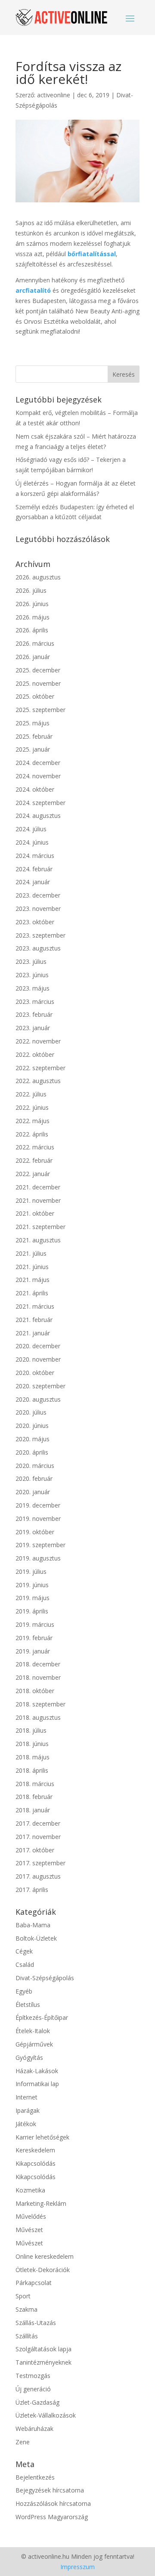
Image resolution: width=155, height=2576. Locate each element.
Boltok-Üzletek (36, 1938)
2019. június (32, 1585)
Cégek (24, 1951)
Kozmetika (30, 2190)
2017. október (35, 1850)
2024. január (33, 882)
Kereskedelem (35, 2150)
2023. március (35, 1002)
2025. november (38, 683)
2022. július (31, 1094)
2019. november (38, 1519)
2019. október (35, 1532)
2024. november (38, 776)
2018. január (33, 1810)
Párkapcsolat (34, 2283)
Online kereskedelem (45, 2256)
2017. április (32, 1890)
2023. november (38, 909)
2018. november (38, 1677)
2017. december (38, 1823)
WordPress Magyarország (52, 2517)
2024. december (38, 763)
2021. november (38, 1200)
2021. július (31, 1253)
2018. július (31, 1730)
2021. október (35, 1213)
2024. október (35, 789)
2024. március (35, 856)
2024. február (34, 869)
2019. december (38, 1505)
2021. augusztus (38, 1240)
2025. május (33, 723)
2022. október (35, 1054)
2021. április (32, 1293)
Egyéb (24, 1991)
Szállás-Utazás (36, 2323)
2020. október (35, 1373)
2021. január (33, 1333)
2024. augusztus (38, 816)
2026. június (32, 604)
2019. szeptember (40, 1545)
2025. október (35, 696)
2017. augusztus (38, 1876)
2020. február (34, 1478)
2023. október (35, 922)
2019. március (35, 1624)
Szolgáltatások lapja (43, 2349)
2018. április (32, 1770)
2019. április (32, 1611)
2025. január (33, 749)
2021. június (32, 1267)
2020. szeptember (40, 1386)
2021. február (34, 1320)
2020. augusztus (38, 1399)
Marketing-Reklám (41, 2203)
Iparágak (28, 2110)
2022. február (34, 1160)
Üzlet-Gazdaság (37, 2402)
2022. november (38, 1041)
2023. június (32, 975)
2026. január (33, 657)
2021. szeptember (40, 1227)
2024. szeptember (40, 803)
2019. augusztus (38, 1558)
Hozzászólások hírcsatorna (53, 2503)
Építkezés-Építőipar (42, 2017)
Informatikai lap (37, 2084)
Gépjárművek (34, 2044)
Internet (26, 2097)
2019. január (33, 1651)
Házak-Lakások (37, 2071)
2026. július (31, 590)
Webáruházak (34, 2429)
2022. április (32, 1134)
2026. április (32, 630)
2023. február (34, 1014)
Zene (23, 2442)
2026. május (33, 617)
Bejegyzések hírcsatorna (50, 2490)
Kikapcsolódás (36, 2163)
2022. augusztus (38, 1081)
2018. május (33, 1757)
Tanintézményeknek (43, 2362)
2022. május (33, 1121)
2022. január (33, 1174)
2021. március (35, 1306)
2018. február (34, 1797)
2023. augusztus (38, 948)
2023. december (38, 895)
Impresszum (77, 2567)
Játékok (26, 2124)
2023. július (31, 961)
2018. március (35, 1784)
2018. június (32, 1744)
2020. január (33, 1492)
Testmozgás (33, 2376)
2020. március (35, 1466)
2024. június (32, 842)
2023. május (33, 988)
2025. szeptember (40, 710)
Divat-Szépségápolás (45, 1978)
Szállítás (27, 2336)
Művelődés (31, 2216)
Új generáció (33, 2389)
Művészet (29, 2230)
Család (25, 1965)
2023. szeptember (40, 935)
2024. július (31, 829)
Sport (23, 2296)
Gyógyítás (29, 2057)
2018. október (35, 1691)
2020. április (32, 1452)
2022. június (32, 1107)
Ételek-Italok (33, 2031)
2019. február (34, 1638)
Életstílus (28, 2005)
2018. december (38, 1664)
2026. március (35, 643)
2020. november (38, 1359)
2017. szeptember (40, 1863)
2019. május (33, 1598)
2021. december (38, 1187)
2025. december (38, 670)
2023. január (33, 1028)
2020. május (33, 1439)
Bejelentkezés (35, 2477)
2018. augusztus (38, 1717)
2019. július (31, 1571)
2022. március (35, 1147)
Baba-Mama (33, 1925)
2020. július (31, 1412)
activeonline (54, 95)
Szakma (26, 2309)
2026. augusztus (38, 577)
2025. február (34, 736)
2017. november (38, 1837)
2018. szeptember (40, 1704)
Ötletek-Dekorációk (43, 2270)
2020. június (32, 1426)
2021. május (33, 1280)
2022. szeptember (40, 1068)
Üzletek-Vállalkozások (46, 2415)
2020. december (38, 1346)
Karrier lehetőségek (42, 2137)
